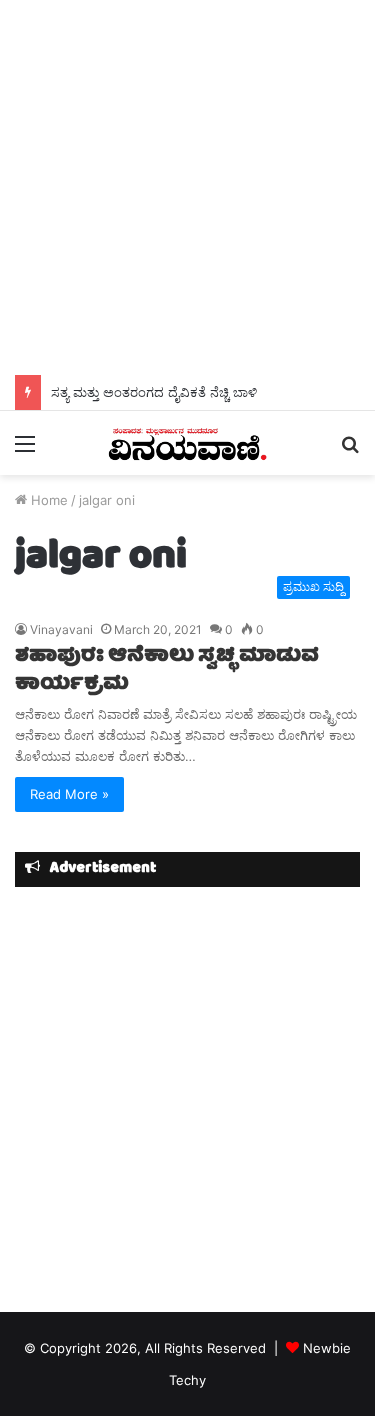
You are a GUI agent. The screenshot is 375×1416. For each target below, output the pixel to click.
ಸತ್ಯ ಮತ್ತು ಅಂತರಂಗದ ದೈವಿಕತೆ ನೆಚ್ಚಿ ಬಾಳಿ (154, 392)
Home (47, 500)
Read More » (69, 794)
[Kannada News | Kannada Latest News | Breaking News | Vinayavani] (188, 443)
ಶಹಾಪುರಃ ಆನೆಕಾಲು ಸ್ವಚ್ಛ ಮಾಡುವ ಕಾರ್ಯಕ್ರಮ (167, 671)
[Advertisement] (187, 187)
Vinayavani (61, 629)
